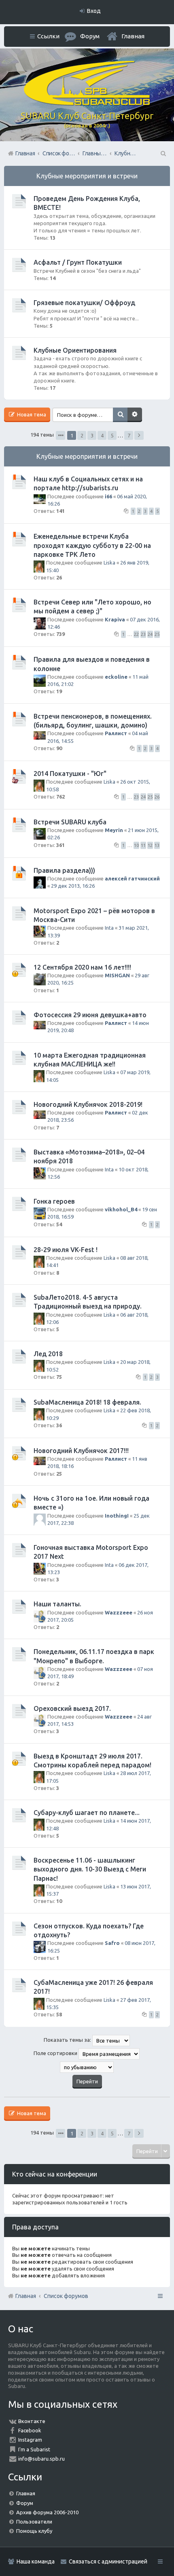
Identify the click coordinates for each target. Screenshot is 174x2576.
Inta (109, 928)
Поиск (120, 415)
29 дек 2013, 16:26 (73, 886)
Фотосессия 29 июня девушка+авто (90, 1015)
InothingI (117, 1516)
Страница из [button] (60, 435)
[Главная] (87, 103)
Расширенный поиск (135, 415)
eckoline (116, 677)
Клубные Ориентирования (75, 350)
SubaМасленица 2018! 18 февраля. (87, 1402)
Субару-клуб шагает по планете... (87, 1813)
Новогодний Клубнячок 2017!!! (81, 1451)
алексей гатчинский (132, 878)
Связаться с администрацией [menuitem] (108, 2561)
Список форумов (66, 2296)
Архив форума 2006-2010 (47, 2512)
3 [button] (92, 435)
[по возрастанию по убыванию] (87, 2067)
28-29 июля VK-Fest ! (66, 1250)
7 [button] (129, 435)
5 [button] (112, 435)
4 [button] (102, 435)
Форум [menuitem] (90, 36)
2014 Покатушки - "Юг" (70, 774)
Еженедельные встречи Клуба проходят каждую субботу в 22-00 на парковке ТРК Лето (92, 545)
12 (150, 845)
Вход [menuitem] (94, 11)
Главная (133, 36)
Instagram (30, 2440)
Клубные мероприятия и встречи (87, 176)
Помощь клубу (34, 2531)
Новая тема (31, 414)
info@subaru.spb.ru (41, 2459)
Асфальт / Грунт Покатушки (78, 262)
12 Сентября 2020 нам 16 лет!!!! (82, 967)
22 (136, 634)
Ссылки (48, 36)
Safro (112, 1943)
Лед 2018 (48, 1354)
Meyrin (114, 830)
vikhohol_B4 (121, 1209)
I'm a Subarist (34, 2449)
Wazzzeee (119, 1612)
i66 (108, 496)
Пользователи (34, 2522)
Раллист (116, 733)
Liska (109, 562)
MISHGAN (117, 975)
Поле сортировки (56, 2053)
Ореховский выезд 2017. (72, 1708)
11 (143, 845)
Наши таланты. (57, 1604)
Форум (25, 2503)
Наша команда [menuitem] (36, 2561)
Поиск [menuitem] (163, 153)
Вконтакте (32, 2421)
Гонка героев (54, 1201)
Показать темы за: (68, 2040)
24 (150, 634)
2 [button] (82, 435)
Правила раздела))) (64, 870)
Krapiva (115, 619)
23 (143, 634)
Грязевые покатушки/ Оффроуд (84, 303)
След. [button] (139, 435)
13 (157, 845)
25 (157, 634)
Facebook (30, 2430)
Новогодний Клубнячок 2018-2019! (88, 1104)
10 (136, 845)
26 (157, 797)
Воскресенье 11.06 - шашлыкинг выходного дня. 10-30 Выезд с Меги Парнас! (90, 1869)
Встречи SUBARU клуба (70, 822)
